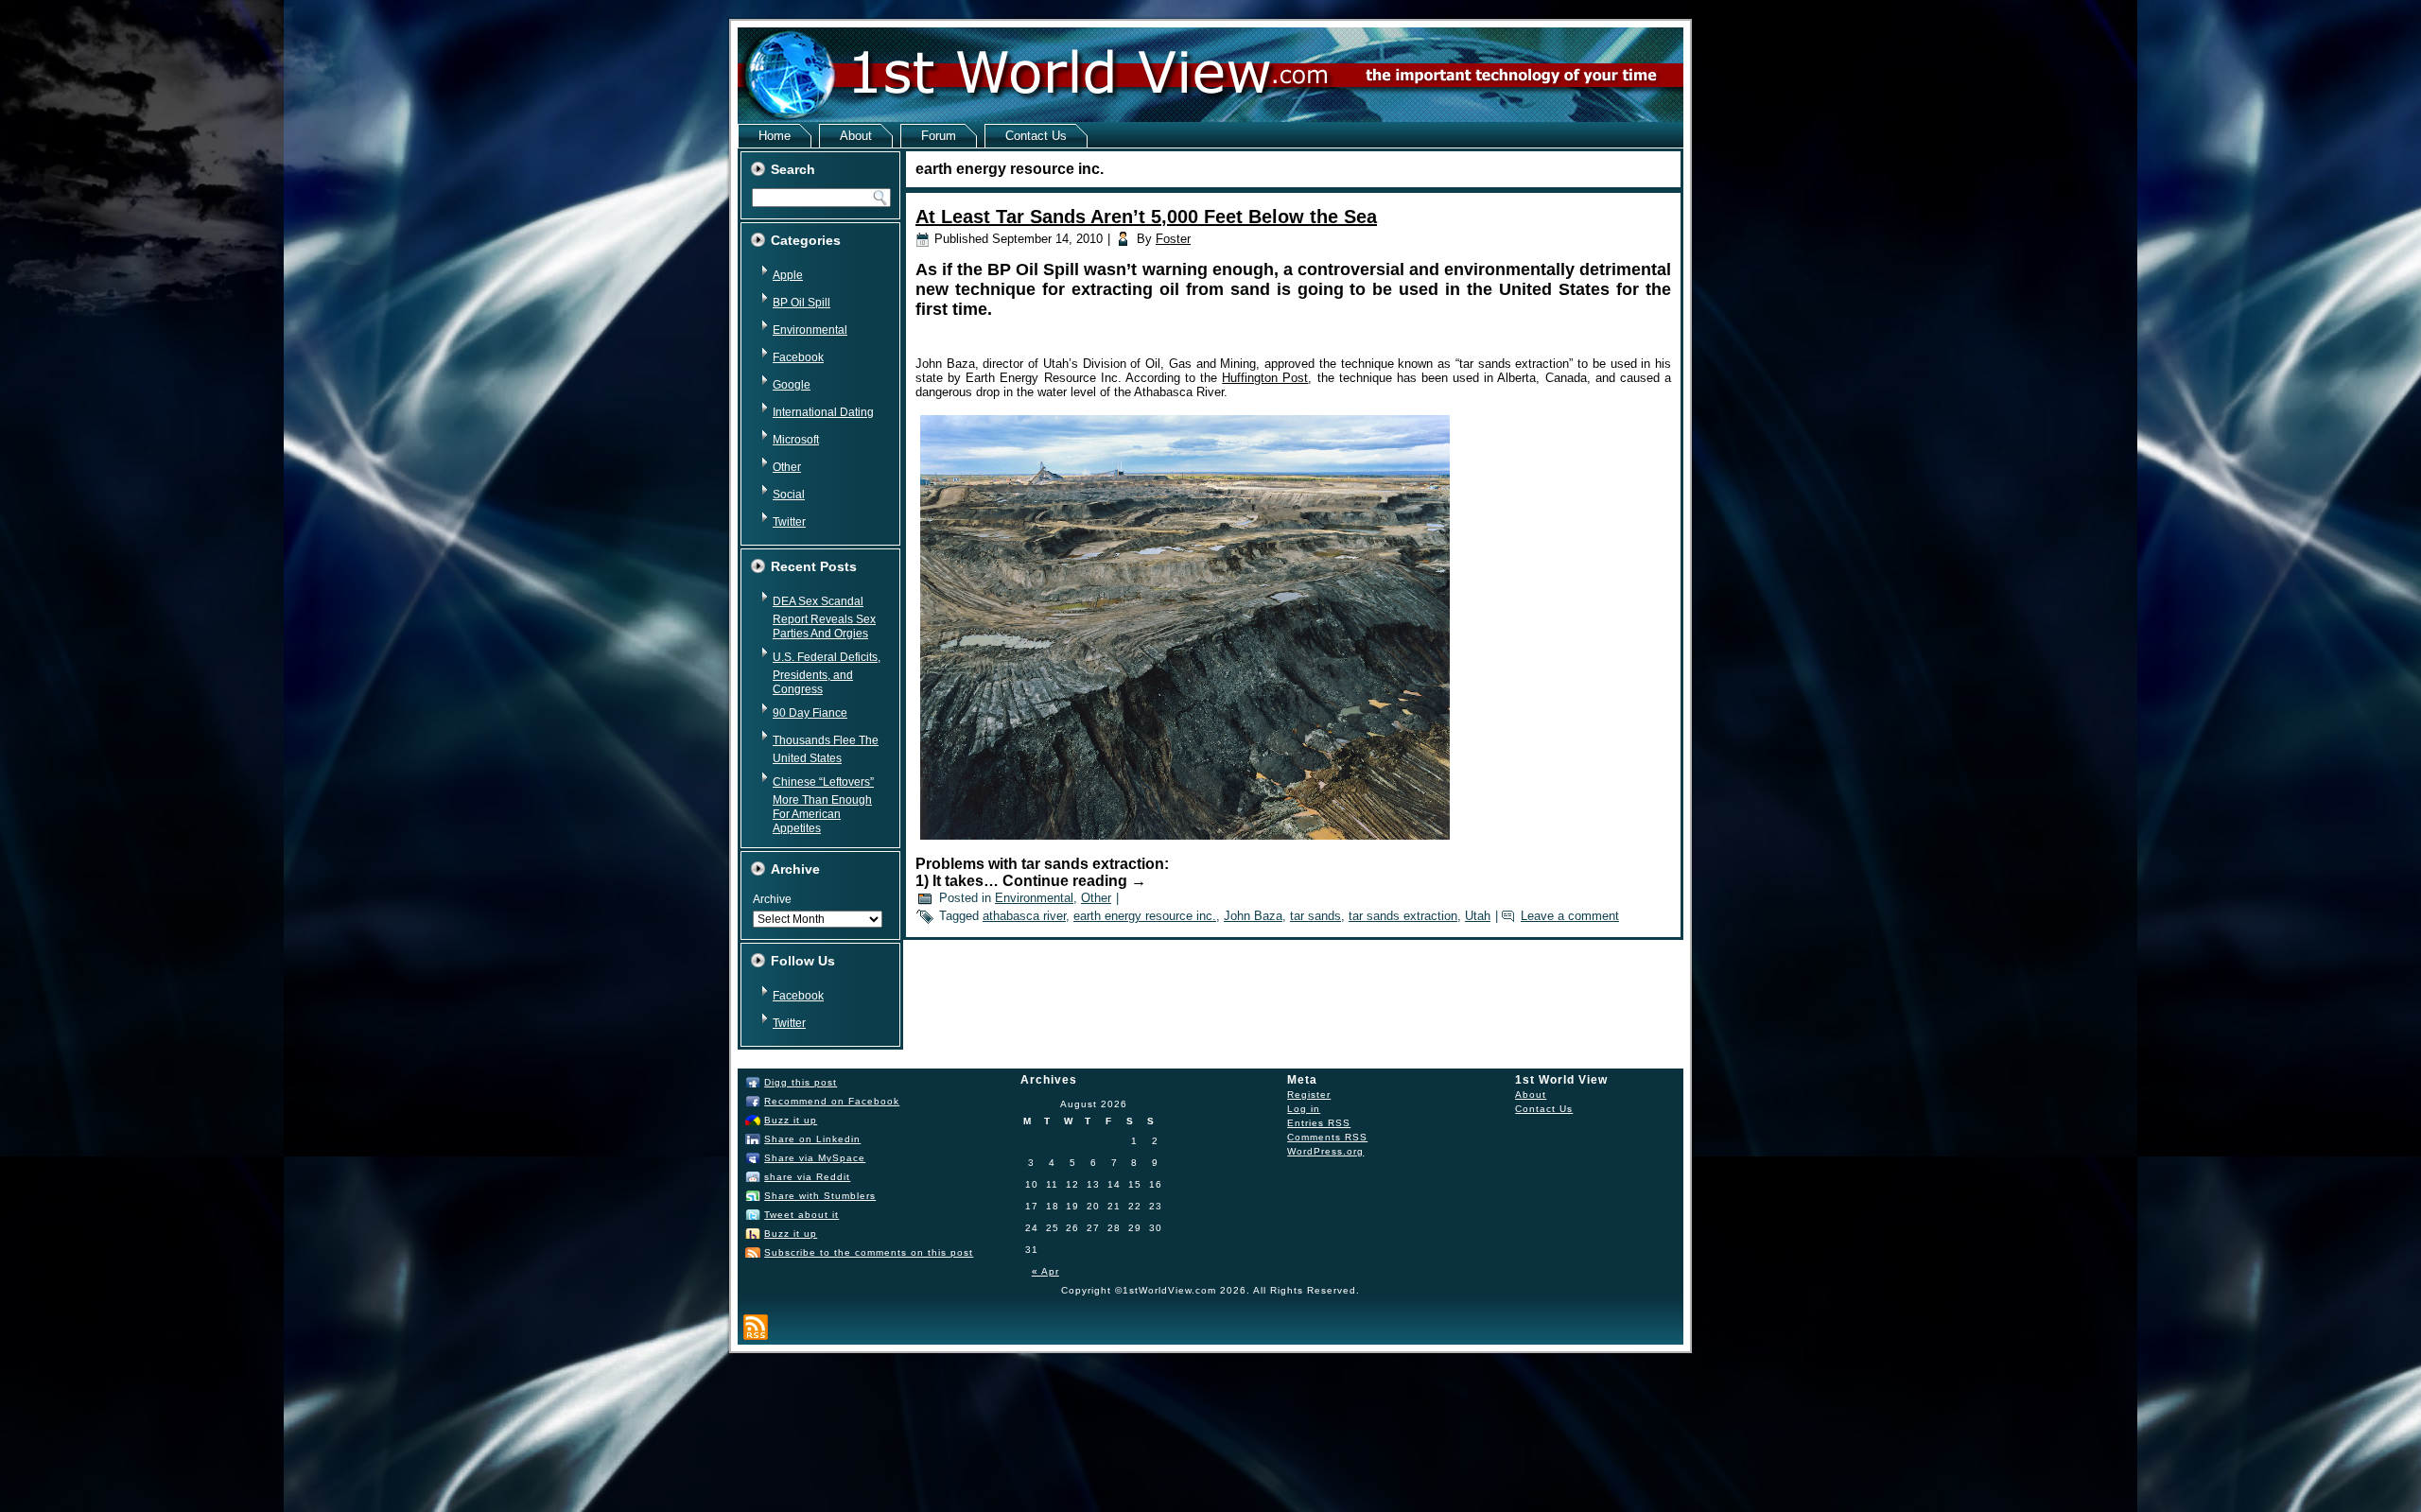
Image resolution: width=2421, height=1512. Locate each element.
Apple (788, 275)
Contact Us (1036, 136)
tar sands (1315, 916)
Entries (1319, 1123)
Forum (939, 136)
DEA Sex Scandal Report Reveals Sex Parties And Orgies (824, 617)
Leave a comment (1570, 916)
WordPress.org (1325, 1151)
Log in (1304, 1109)
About (856, 136)
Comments (1327, 1137)
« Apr (1045, 1271)
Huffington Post (1265, 378)
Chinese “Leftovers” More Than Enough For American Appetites (823, 805)
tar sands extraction (1403, 916)
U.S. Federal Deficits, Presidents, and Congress (827, 673)
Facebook (798, 357)
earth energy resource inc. (1145, 916)
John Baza (1253, 916)
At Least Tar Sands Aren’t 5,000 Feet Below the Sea (1146, 217)
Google (792, 385)
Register (1309, 1095)
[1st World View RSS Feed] (756, 1327)
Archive (772, 899)
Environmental (810, 330)
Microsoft (796, 440)
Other (787, 467)
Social (789, 495)
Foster (1173, 239)
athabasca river (1024, 916)
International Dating (823, 412)
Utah (1478, 916)
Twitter (789, 522)
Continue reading (1074, 881)
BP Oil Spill (801, 303)
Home (775, 136)
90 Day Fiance (810, 713)
